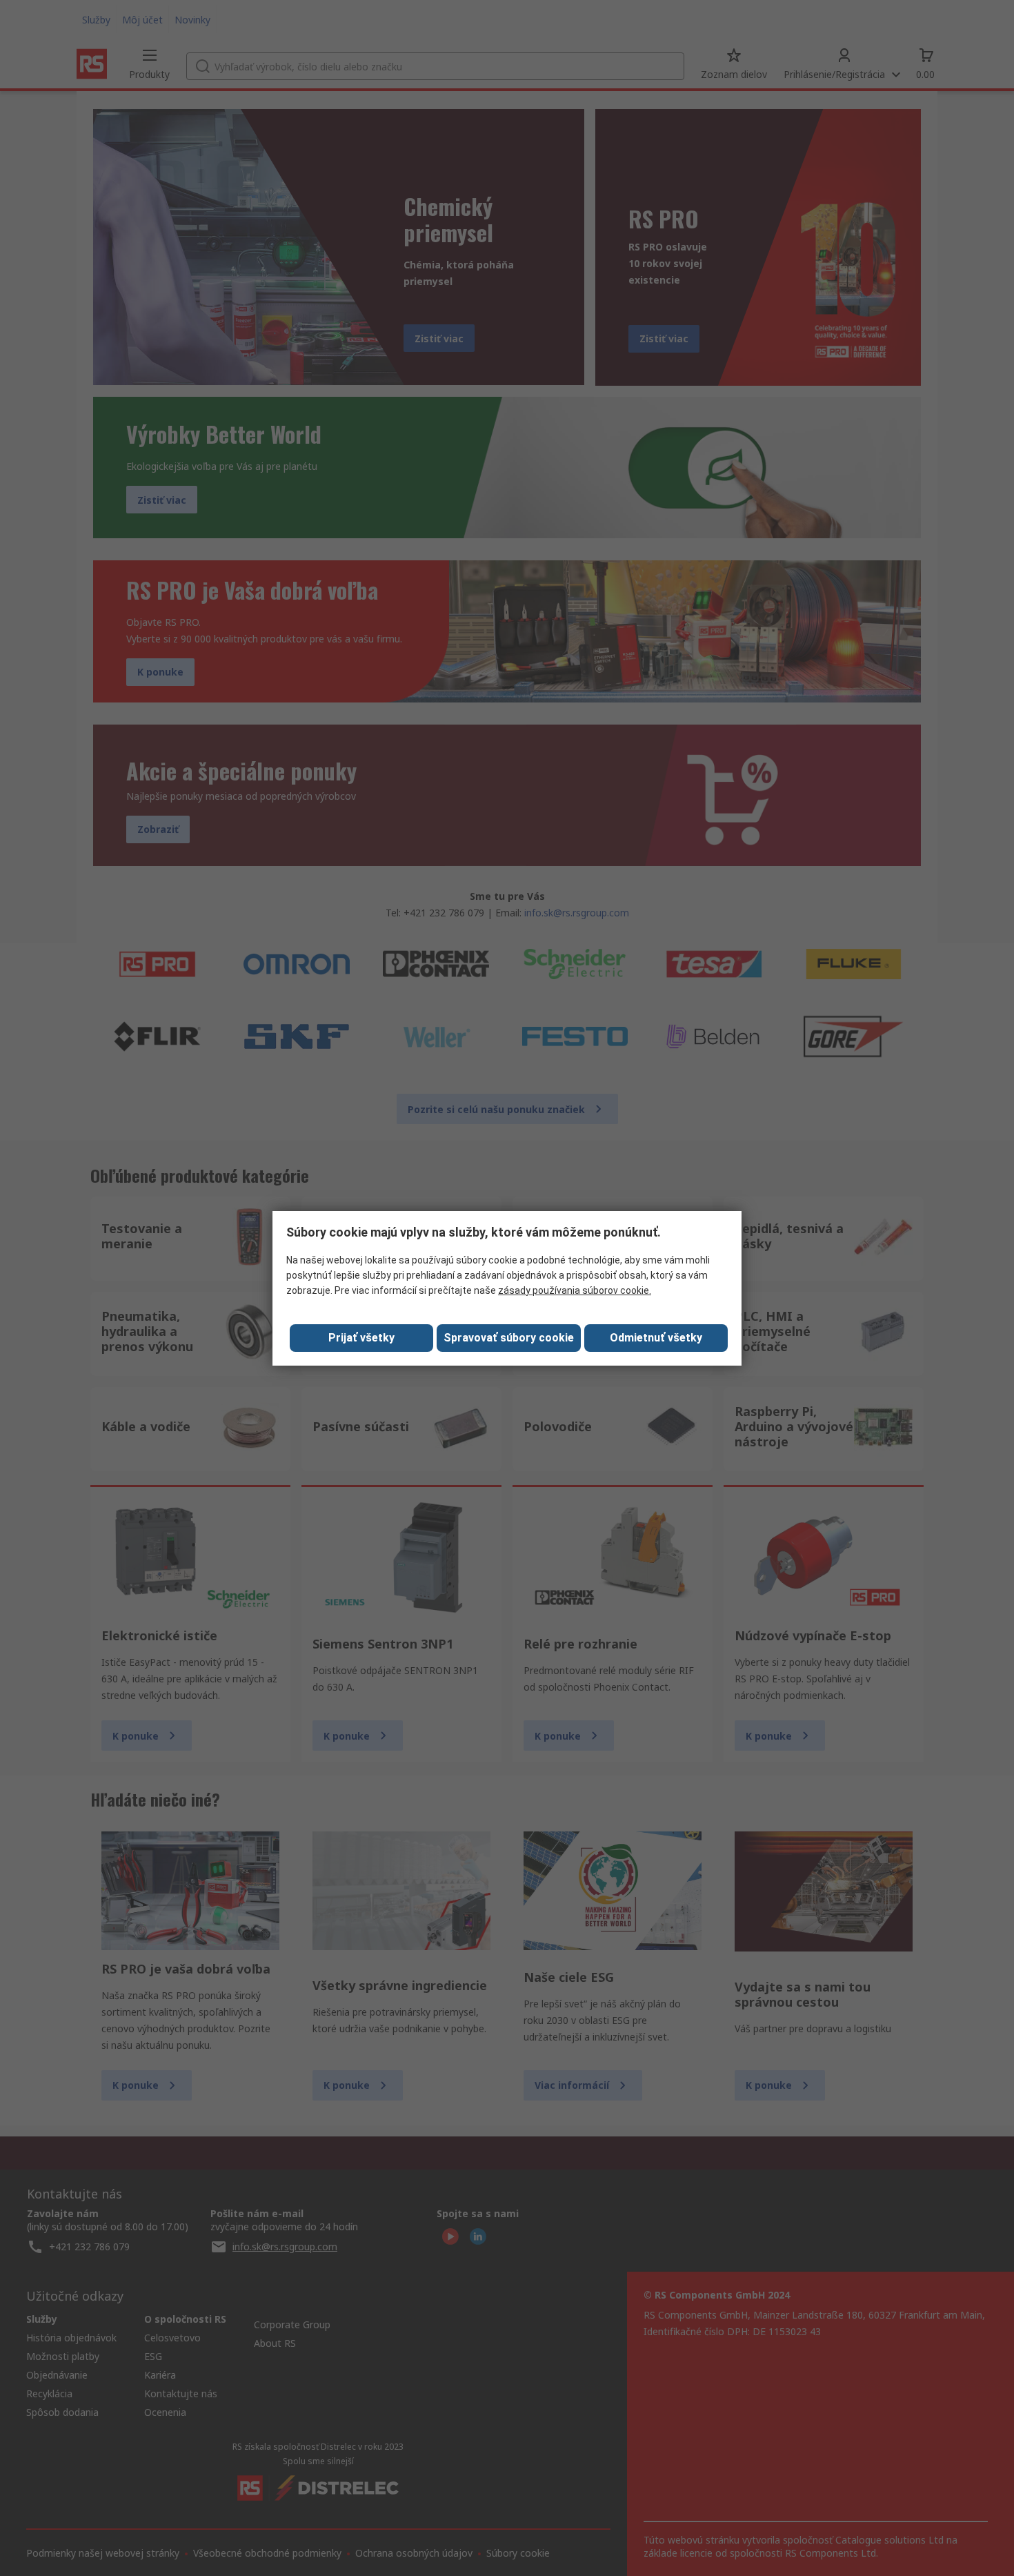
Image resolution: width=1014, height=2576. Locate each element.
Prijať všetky (361, 1338)
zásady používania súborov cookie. (575, 1290)
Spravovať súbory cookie (509, 1338)
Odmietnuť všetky (656, 1338)
